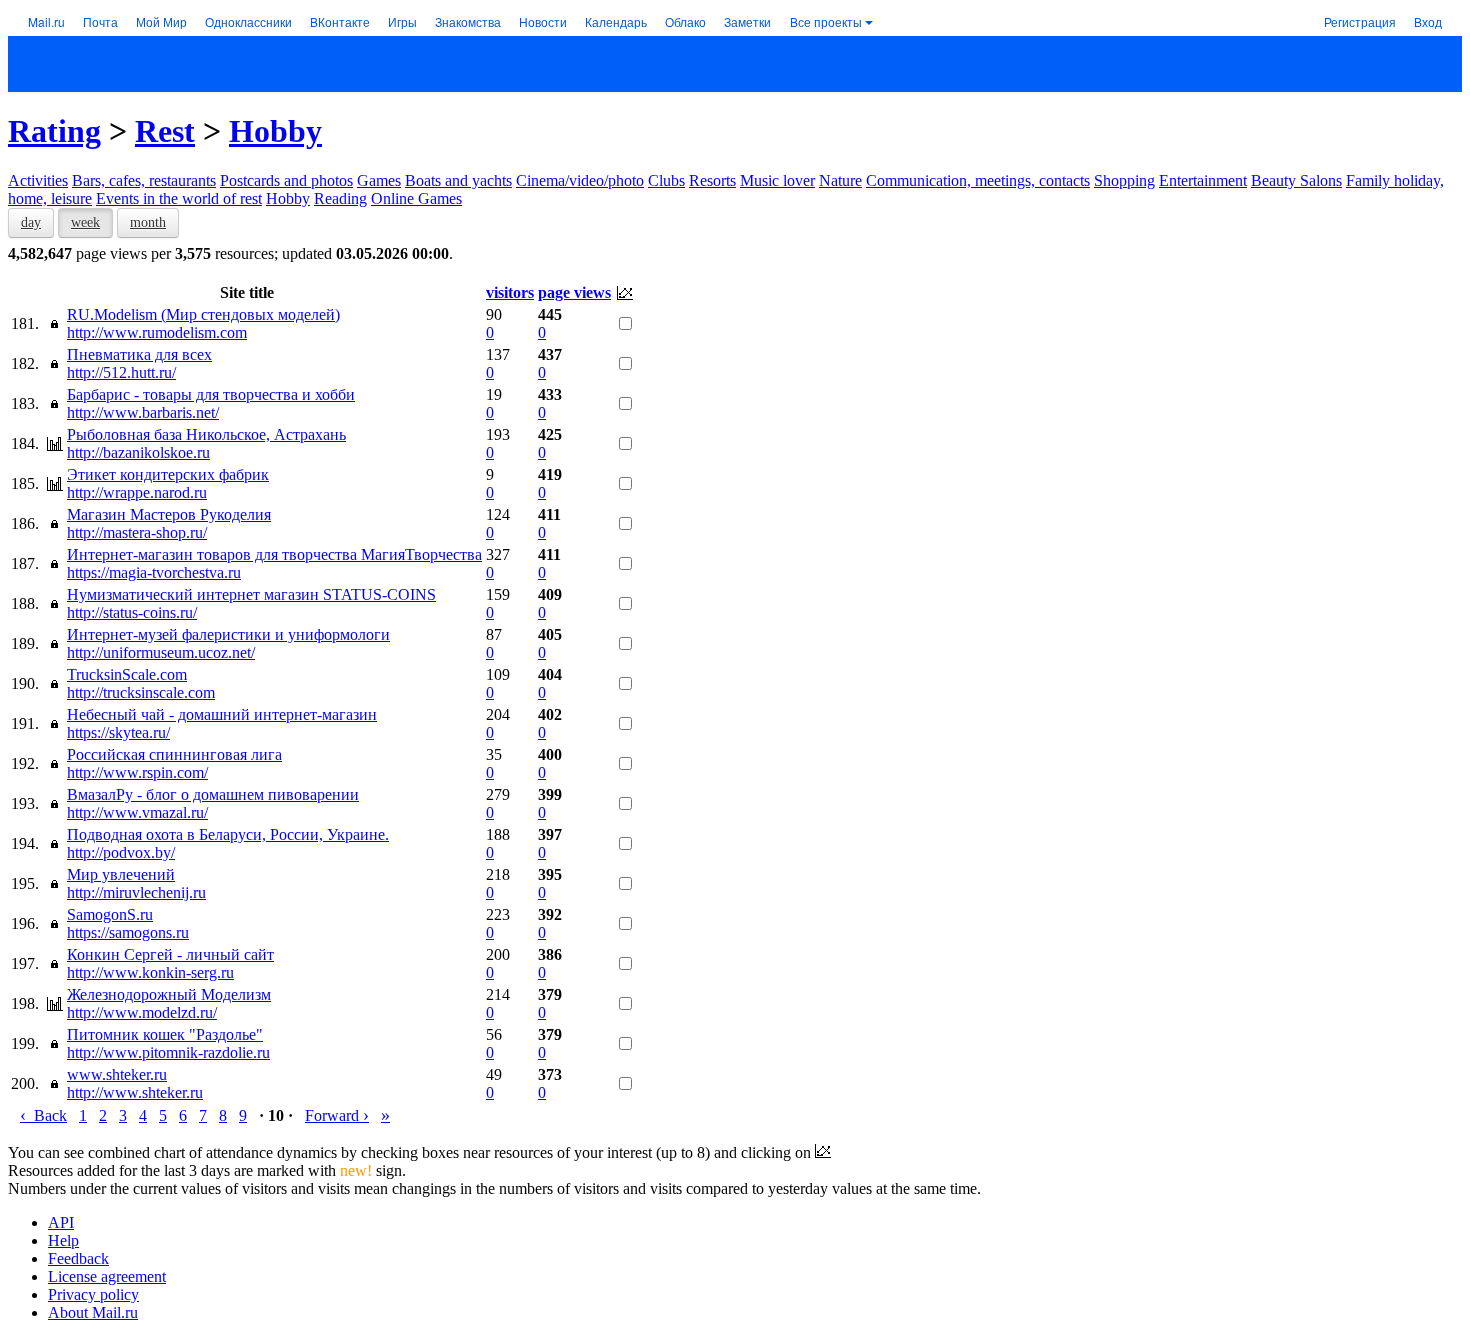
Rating (54, 131)
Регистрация (1360, 21)
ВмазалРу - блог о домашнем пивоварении (213, 794)
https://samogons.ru (128, 932)
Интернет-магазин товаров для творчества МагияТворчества (274, 554)
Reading (340, 198)
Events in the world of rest (179, 198)
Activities (38, 180)
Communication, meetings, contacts (978, 180)
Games (379, 180)
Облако (685, 21)
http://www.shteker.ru (135, 1092)
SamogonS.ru (110, 914)
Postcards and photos (286, 180)
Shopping (1124, 180)
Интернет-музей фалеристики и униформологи (228, 634)
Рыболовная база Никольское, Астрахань (206, 434)
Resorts (712, 180)
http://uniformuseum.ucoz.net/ (161, 652)
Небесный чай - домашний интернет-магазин (222, 714)
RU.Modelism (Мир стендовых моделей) (203, 314)
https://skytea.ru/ (118, 732)
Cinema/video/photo (580, 180)
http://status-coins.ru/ (132, 612)
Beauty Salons (1296, 180)
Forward (337, 1115)
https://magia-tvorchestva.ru (154, 572)
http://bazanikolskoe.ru (138, 452)
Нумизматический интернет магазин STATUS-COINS (251, 594)
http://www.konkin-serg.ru (150, 972)
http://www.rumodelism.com (157, 332)
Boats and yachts (458, 180)
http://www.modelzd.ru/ (142, 1012)
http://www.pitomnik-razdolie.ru (168, 1052)
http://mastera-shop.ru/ (137, 532)
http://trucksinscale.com (141, 692)
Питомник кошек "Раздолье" (165, 1034)
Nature (840, 180)
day (31, 222)
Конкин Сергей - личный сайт (170, 954)
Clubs (666, 180)
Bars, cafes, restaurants (144, 180)
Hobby (275, 131)
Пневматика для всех (139, 354)
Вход (1428, 21)
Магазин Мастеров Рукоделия (169, 514)
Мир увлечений (121, 874)
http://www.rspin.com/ (137, 772)
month (148, 222)
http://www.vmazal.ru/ (137, 812)
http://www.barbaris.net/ (143, 412)
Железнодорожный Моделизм (169, 994)
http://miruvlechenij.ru (136, 892)
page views (574, 292)
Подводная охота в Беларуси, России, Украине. (228, 834)
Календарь (616, 21)
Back (43, 1115)
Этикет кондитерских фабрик (168, 474)
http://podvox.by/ (121, 852)
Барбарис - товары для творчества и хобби (211, 394)
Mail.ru (46, 21)
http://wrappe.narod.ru (137, 492)
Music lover (777, 180)
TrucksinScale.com (127, 674)
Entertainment (1203, 180)
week (85, 222)
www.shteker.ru (117, 1074)
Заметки (747, 21)
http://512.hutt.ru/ (121, 372)
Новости (543, 21)
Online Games (416, 198)
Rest (165, 131)
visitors (510, 292)
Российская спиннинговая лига (174, 754)
